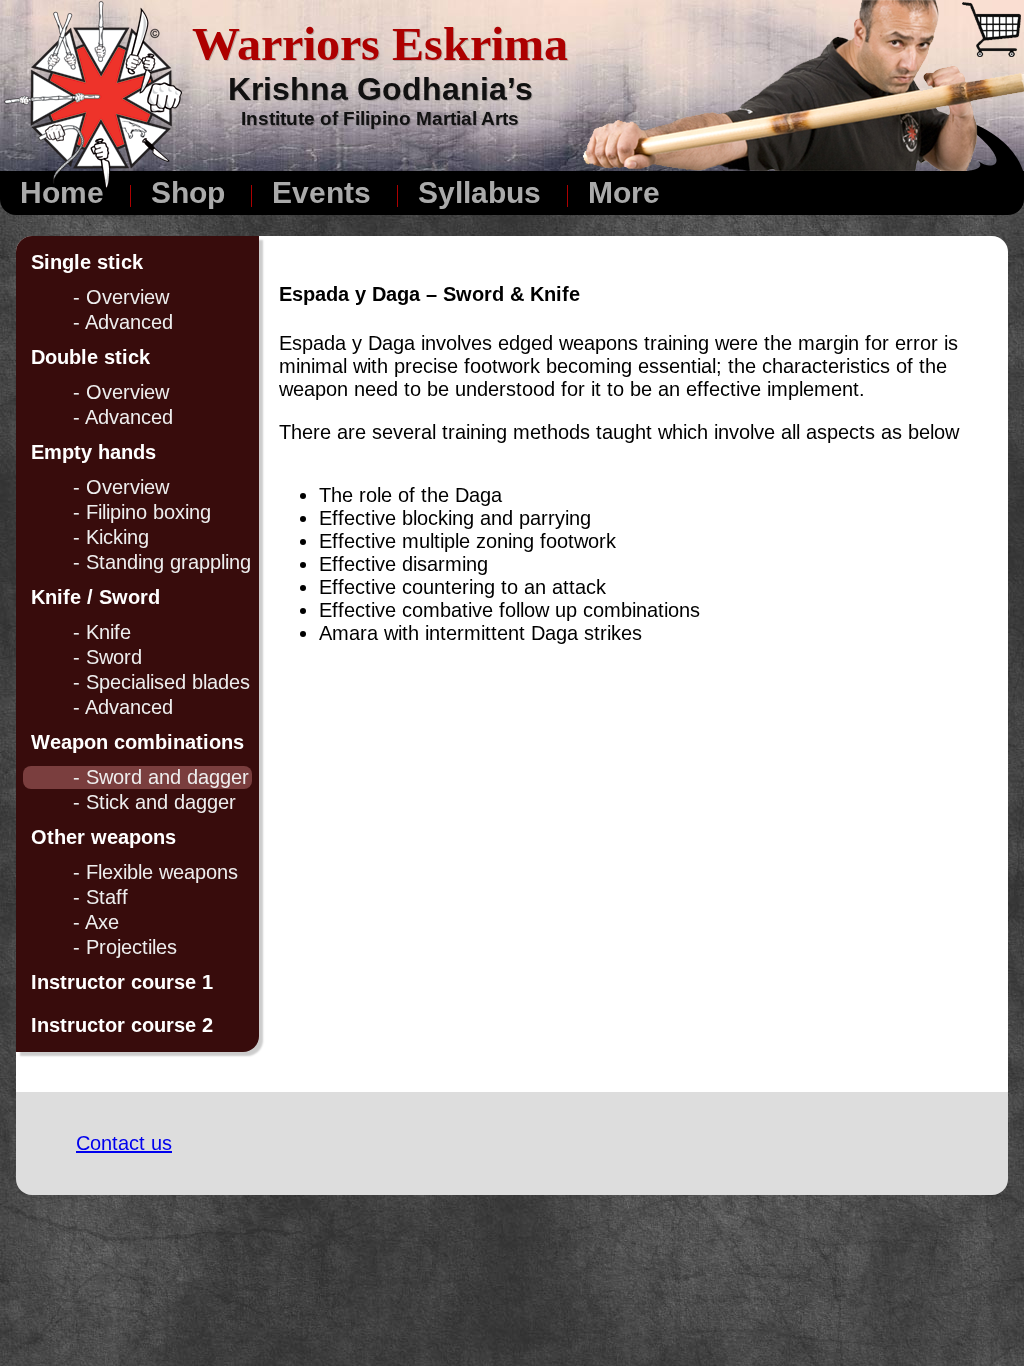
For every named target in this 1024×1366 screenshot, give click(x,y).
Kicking (117, 537)
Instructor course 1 (122, 982)
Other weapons (103, 837)
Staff (107, 897)
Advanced (129, 322)
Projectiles (131, 947)
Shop (188, 192)
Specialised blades (168, 682)
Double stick (90, 357)
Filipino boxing (148, 512)
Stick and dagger (161, 802)
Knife (108, 632)
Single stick (87, 262)
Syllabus (479, 192)
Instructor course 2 (122, 1025)
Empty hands (93, 452)
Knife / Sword (95, 597)
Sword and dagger (167, 777)
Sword (114, 657)
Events (321, 192)
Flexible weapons (162, 872)
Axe (102, 922)
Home (62, 192)
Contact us (124, 1143)
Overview (127, 297)
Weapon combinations (137, 742)
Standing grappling (168, 562)
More (624, 192)
